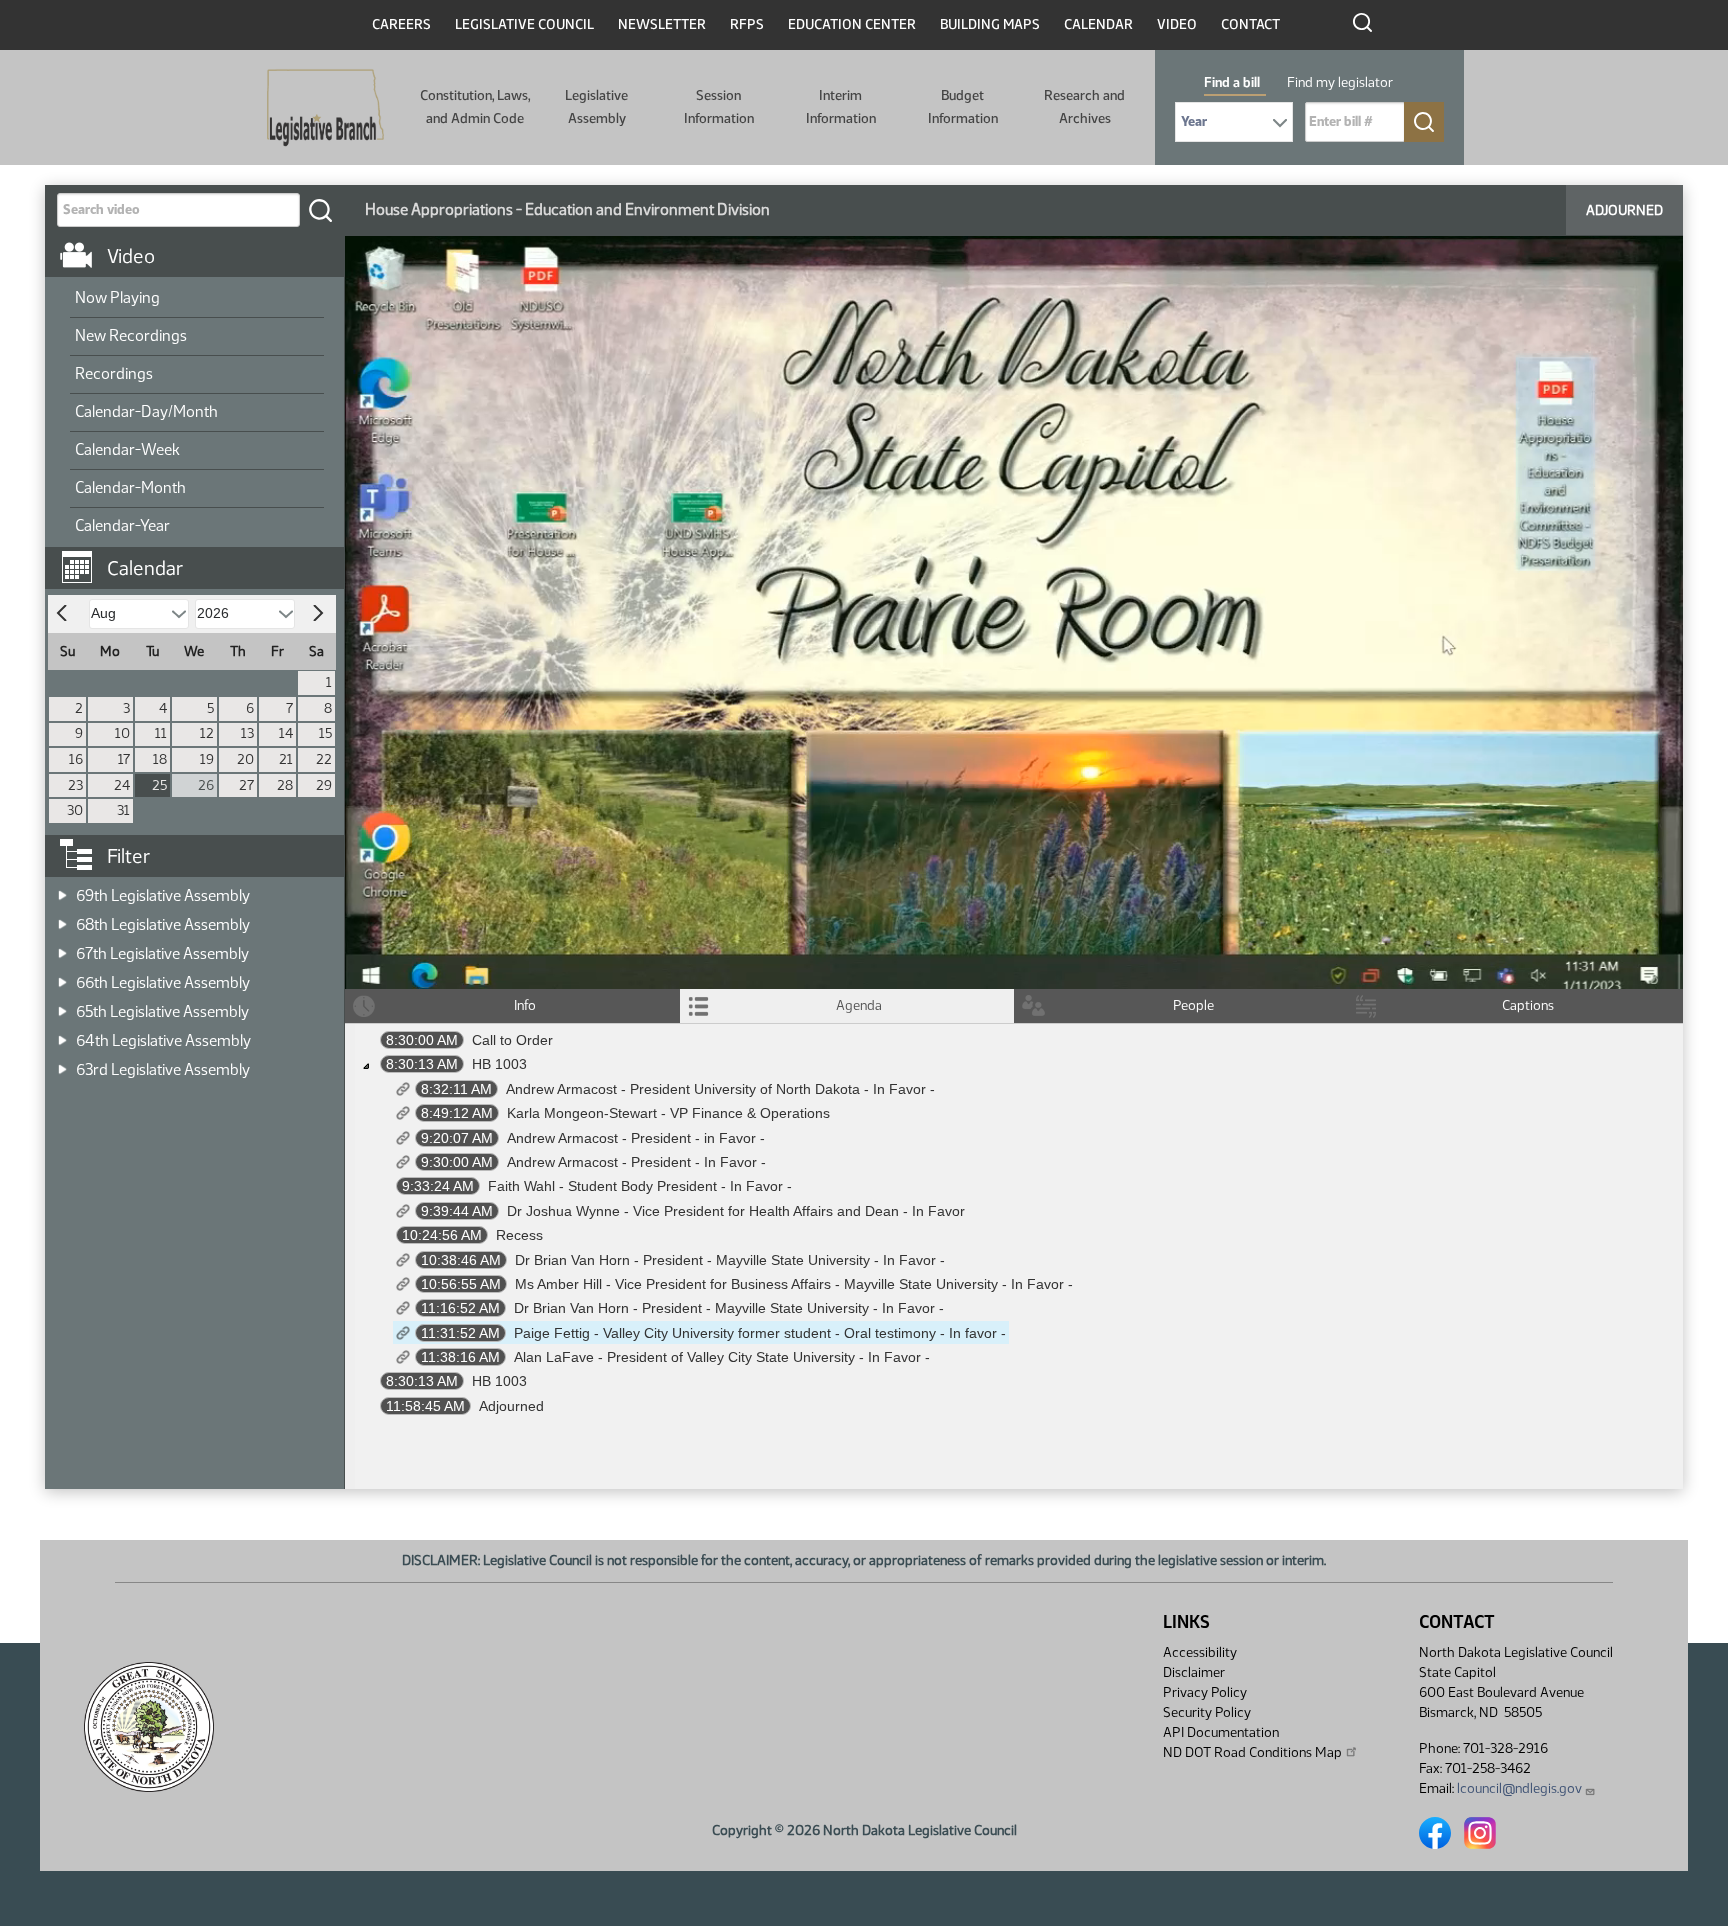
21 (286, 759)
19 (207, 759)
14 (286, 733)
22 (324, 759)
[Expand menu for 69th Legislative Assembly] (62, 889)
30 (75, 810)
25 (159, 785)
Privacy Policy (1205, 1692)
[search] (320, 210)
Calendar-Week (127, 449)
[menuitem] (197, 299)
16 (76, 759)
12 (207, 733)
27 (246, 785)
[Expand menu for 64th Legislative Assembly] (62, 1034)
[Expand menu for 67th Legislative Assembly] (62, 947)
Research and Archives (1084, 106)
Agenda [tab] (859, 1005)
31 (123, 810)
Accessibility (1200, 1652)
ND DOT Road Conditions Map (1252, 1752)
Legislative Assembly (596, 106)
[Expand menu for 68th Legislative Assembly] (62, 918)
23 (75, 785)
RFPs (747, 24)
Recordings (114, 373)
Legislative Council (524, 24)
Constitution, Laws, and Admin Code (475, 106)
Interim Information (841, 106)
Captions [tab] (1528, 1005)
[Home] (325, 108)
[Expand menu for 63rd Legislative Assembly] (62, 1063)
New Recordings (131, 335)
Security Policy (1207, 1712)
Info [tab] (525, 1005)
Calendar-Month (130, 487)
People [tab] (1193, 1005)
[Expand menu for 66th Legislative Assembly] (62, 976)
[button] (202, 558)
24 (122, 785)
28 (285, 785)
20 (245, 759)
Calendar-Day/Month (146, 411)
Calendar (1098, 24)
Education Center (852, 24)
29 (324, 785)
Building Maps (990, 24)
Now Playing (117, 297)
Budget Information (963, 106)
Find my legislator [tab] (1340, 82)
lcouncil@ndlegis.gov (1519, 1788)
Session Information (719, 106)
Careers (401, 24)
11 (161, 733)
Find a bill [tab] (1232, 82)
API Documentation (1221, 1732)
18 (160, 759)
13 (247, 733)
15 (325, 733)
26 (206, 785)
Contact (1250, 24)
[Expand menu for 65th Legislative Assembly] (62, 1005)
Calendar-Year (122, 525)
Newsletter (662, 24)
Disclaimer (1194, 1672)
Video (1177, 24)
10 (122, 733)
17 (124, 759)
